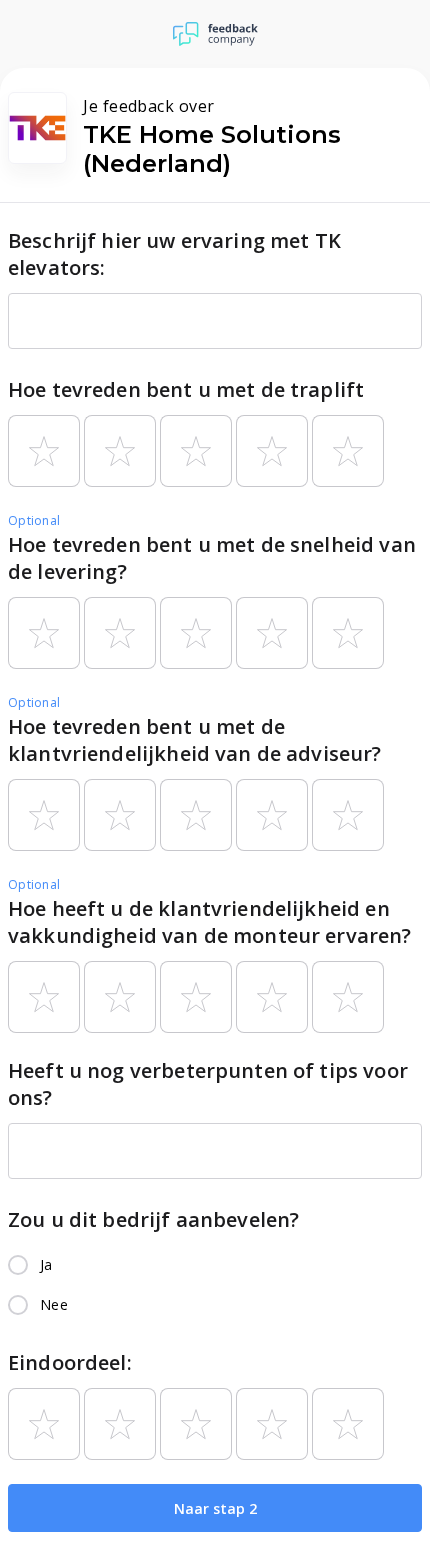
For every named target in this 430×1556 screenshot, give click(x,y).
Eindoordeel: (70, 1362)
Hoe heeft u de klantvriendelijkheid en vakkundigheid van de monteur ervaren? (210, 922)
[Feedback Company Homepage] (215, 34)
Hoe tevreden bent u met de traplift (186, 389)
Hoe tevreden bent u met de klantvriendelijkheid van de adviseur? (195, 740)
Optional (34, 520)
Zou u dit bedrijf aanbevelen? (153, 1219)
